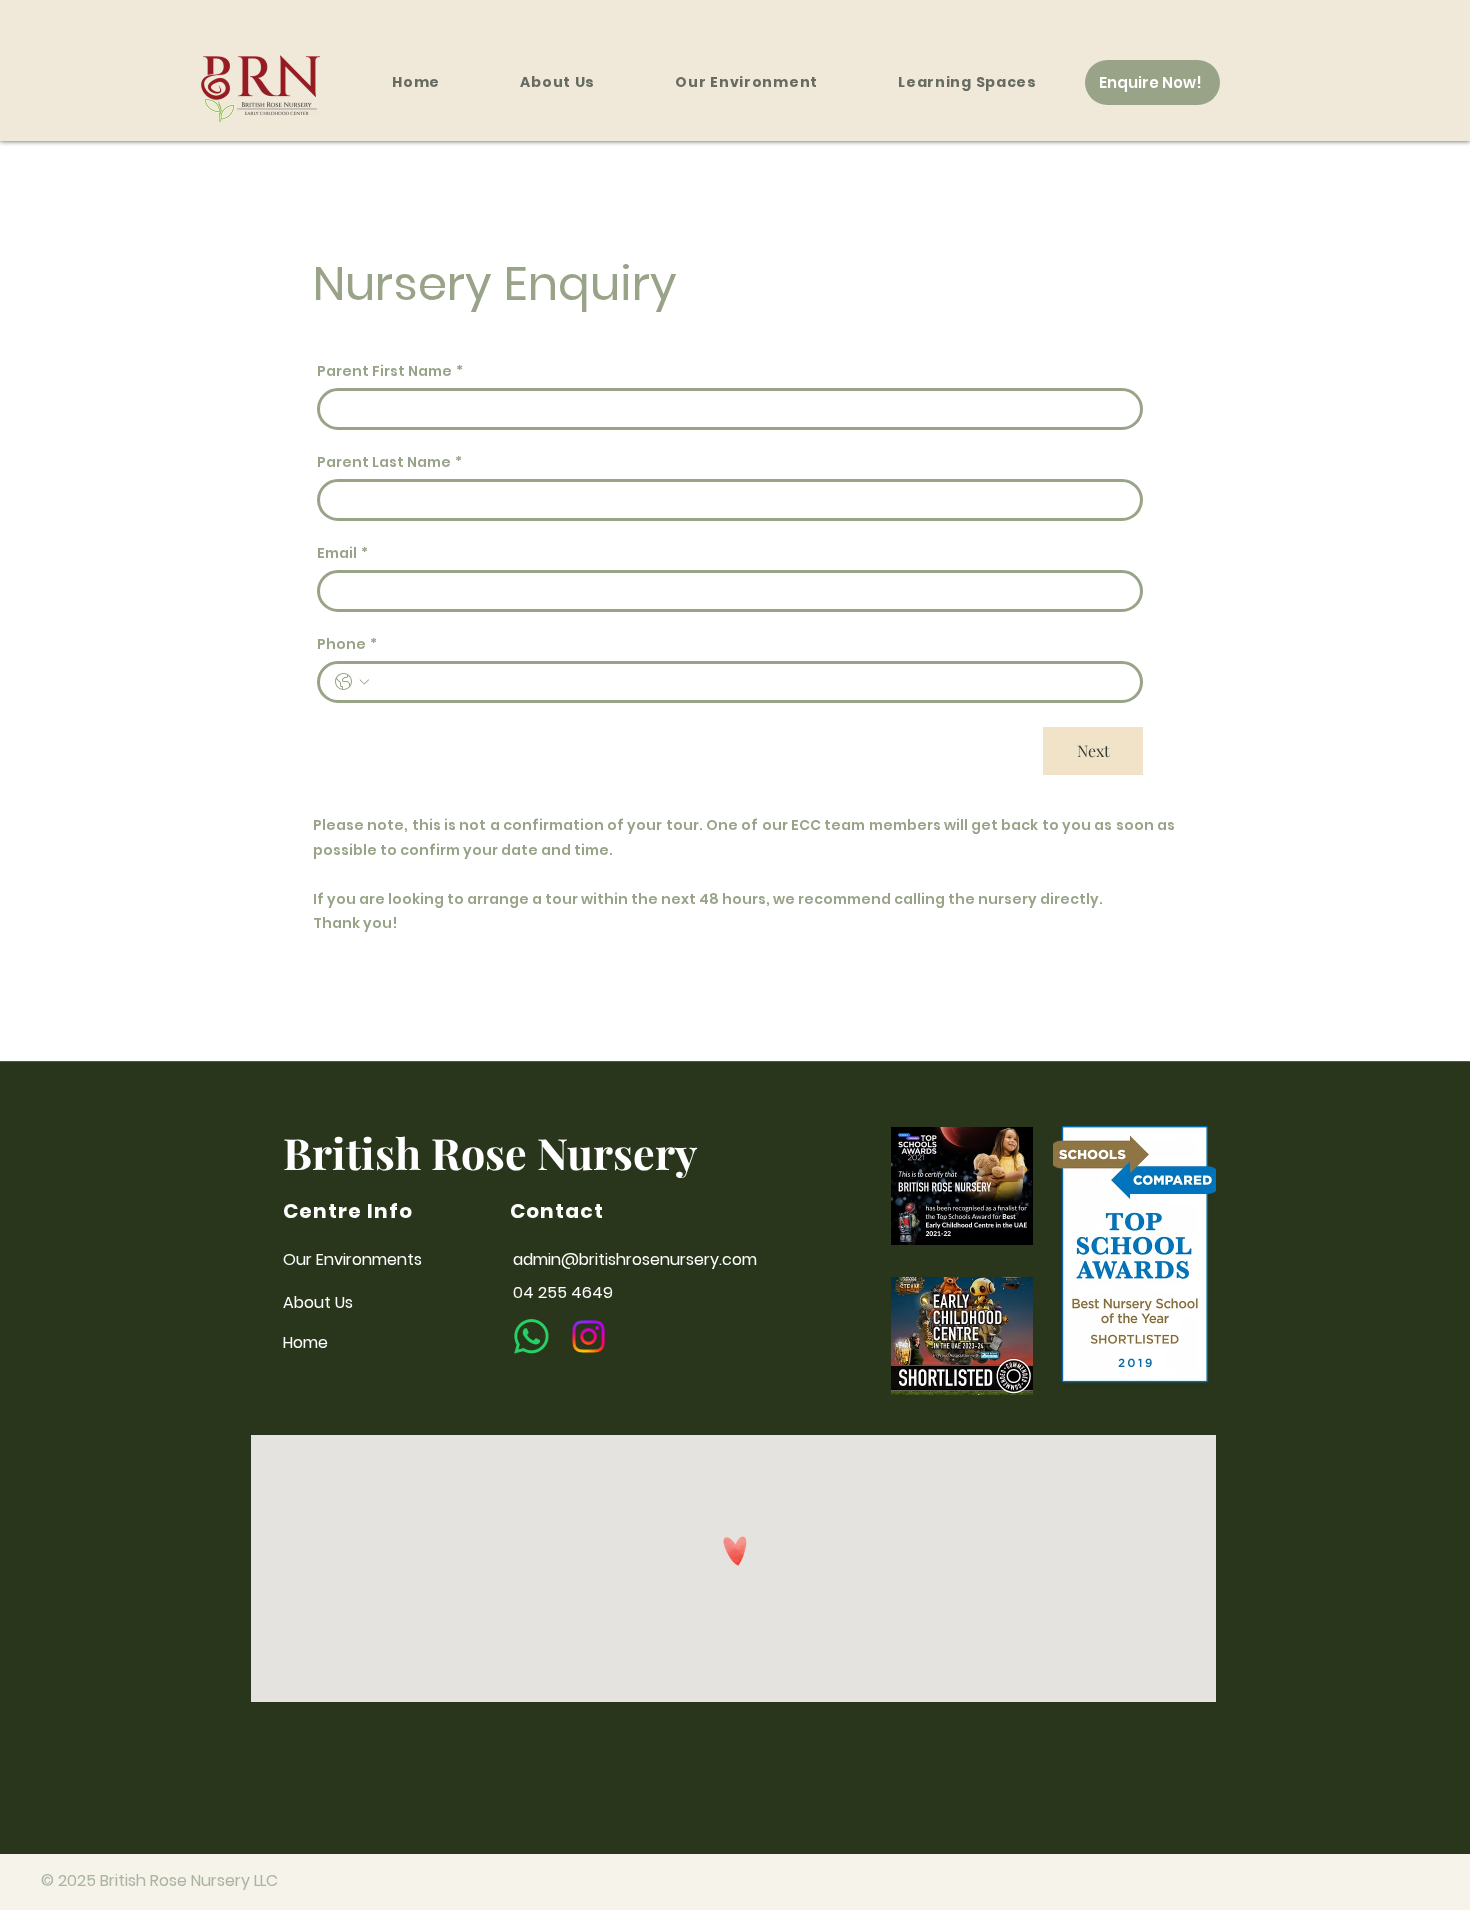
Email (342, 553)
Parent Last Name (389, 462)
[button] (967, 82)
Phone (347, 644)
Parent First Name (390, 371)
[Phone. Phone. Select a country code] (352, 682)
